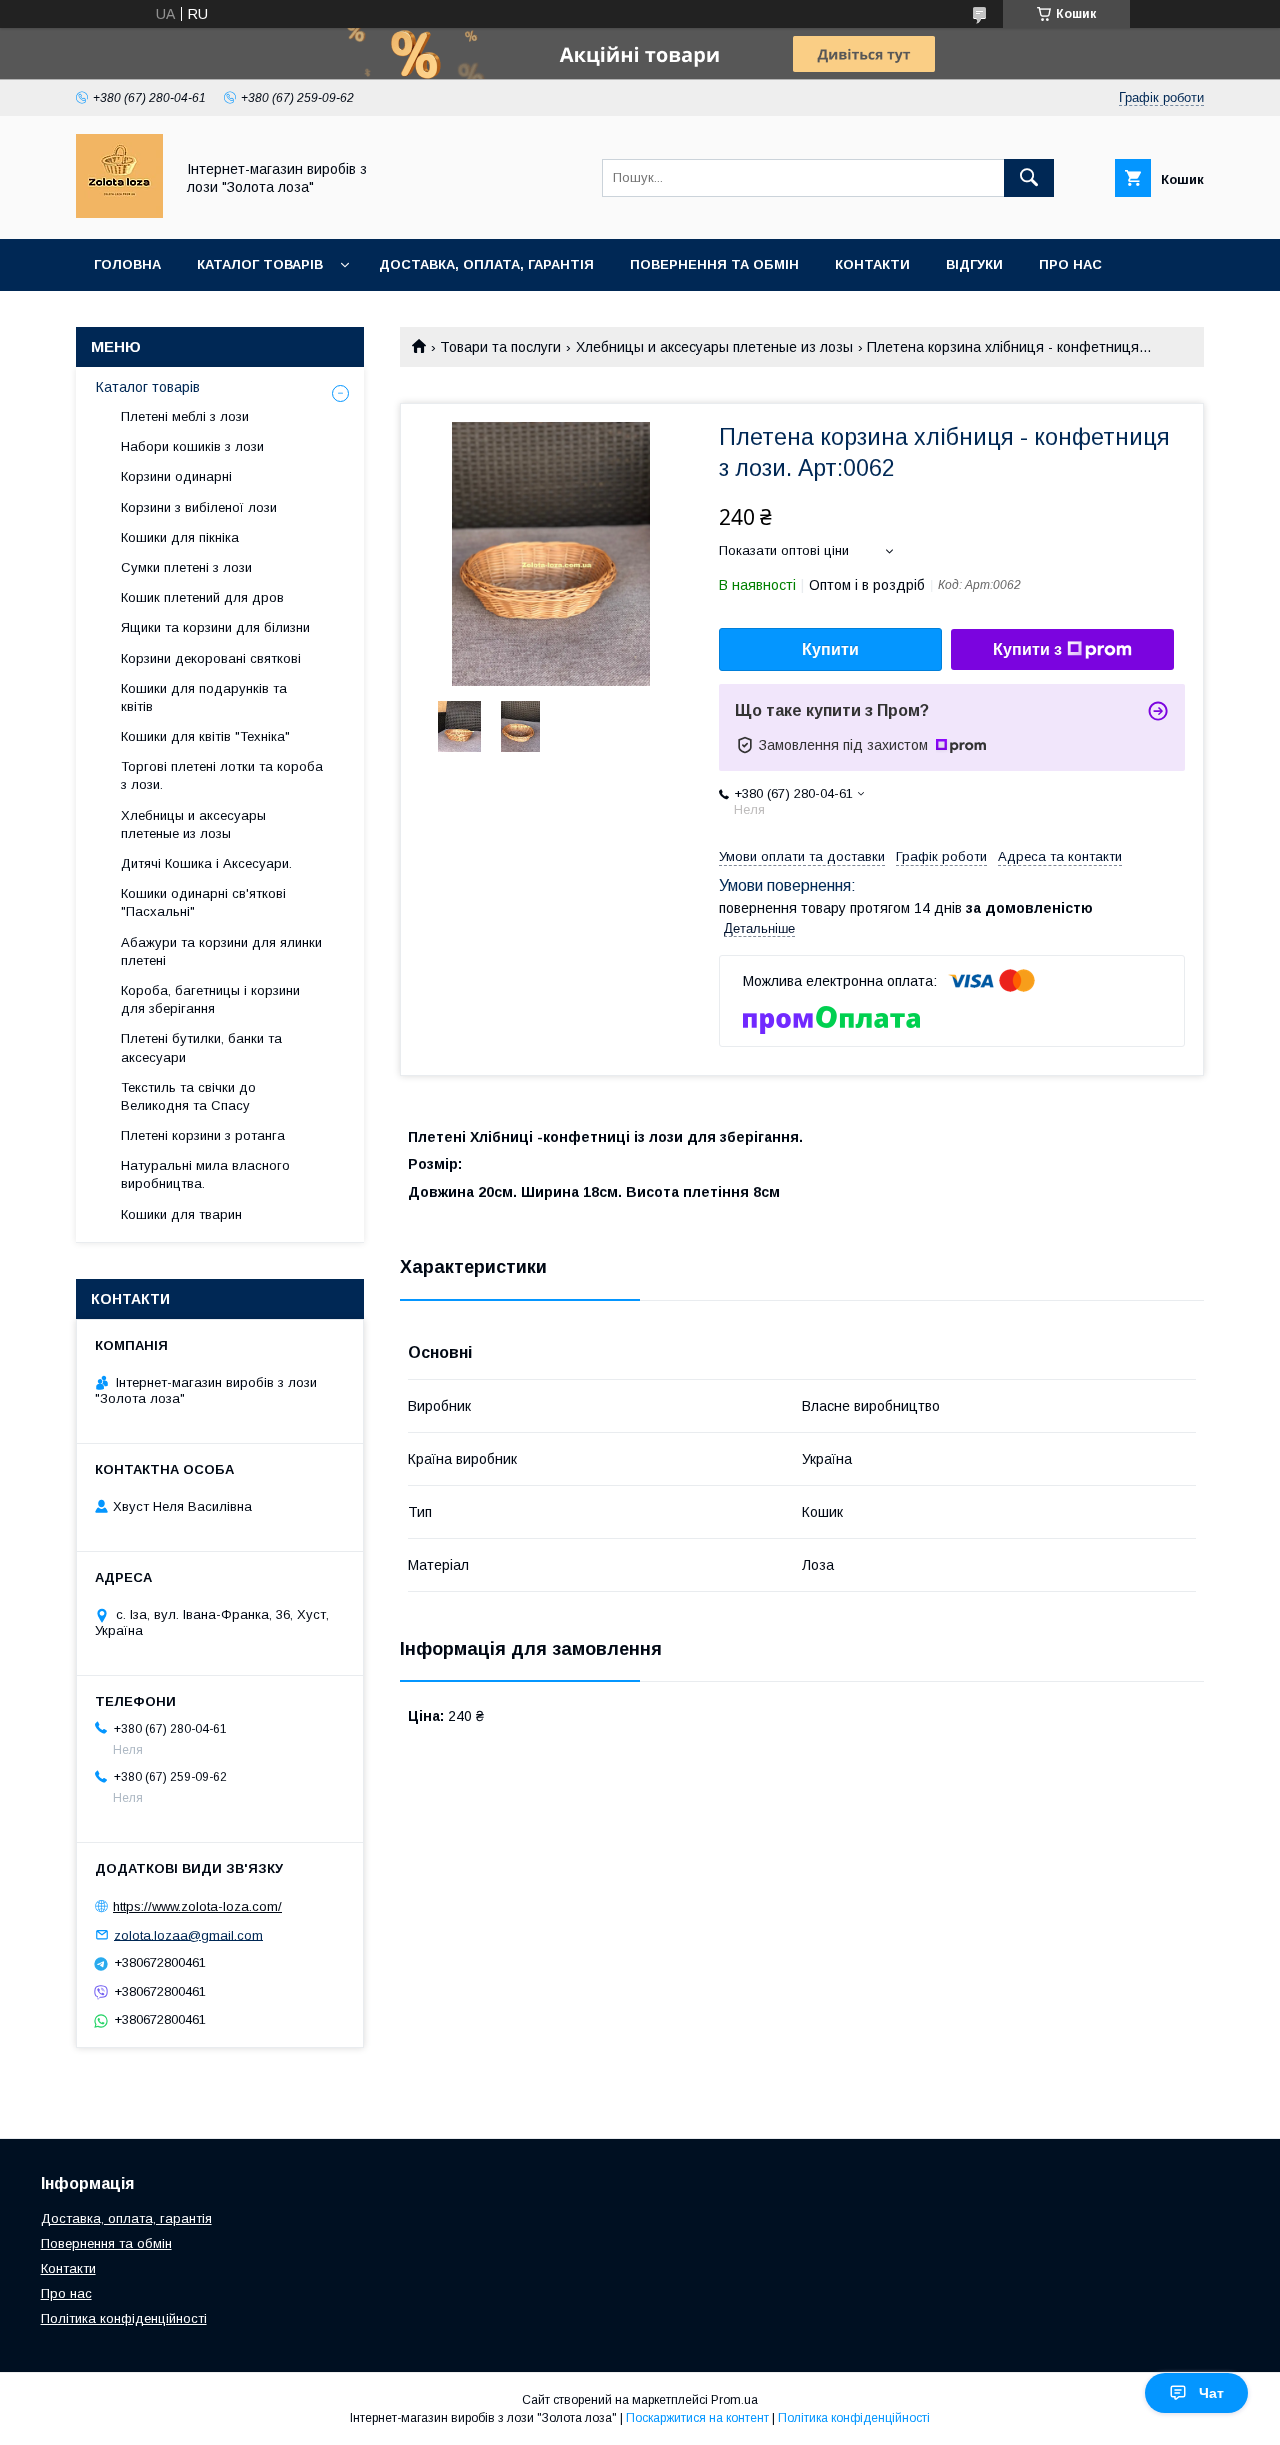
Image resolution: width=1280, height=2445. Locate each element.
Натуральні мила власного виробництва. (205, 1174)
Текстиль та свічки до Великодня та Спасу (188, 1096)
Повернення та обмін (714, 264)
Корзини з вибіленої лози (199, 507)
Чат (1211, 2393)
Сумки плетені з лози (186, 567)
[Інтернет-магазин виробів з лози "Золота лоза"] (119, 213)
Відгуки (974, 264)
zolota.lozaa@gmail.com (188, 1934)
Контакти (872, 264)
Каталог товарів (260, 264)
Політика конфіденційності (124, 2318)
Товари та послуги (500, 347)
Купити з (1027, 649)
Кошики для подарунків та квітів (204, 697)
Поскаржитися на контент (697, 2418)
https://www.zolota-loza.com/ (197, 1906)
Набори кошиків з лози (192, 446)
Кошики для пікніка (180, 537)
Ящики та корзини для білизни (215, 627)
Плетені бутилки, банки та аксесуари (201, 1047)
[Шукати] (1029, 178)
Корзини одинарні (176, 476)
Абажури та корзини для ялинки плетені (221, 951)
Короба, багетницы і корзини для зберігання (210, 999)
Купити (830, 649)
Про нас (1070, 264)
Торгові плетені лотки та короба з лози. (222, 775)
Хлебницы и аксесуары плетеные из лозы (714, 347)
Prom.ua (734, 2400)
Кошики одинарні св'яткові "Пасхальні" (203, 902)
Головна (127, 264)
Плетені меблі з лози (185, 416)
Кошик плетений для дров (202, 597)
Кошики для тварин (181, 1214)
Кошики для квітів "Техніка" (205, 736)
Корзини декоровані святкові (211, 658)
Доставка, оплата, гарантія (486, 264)
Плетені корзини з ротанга (203, 1135)
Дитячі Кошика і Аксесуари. (206, 863)
